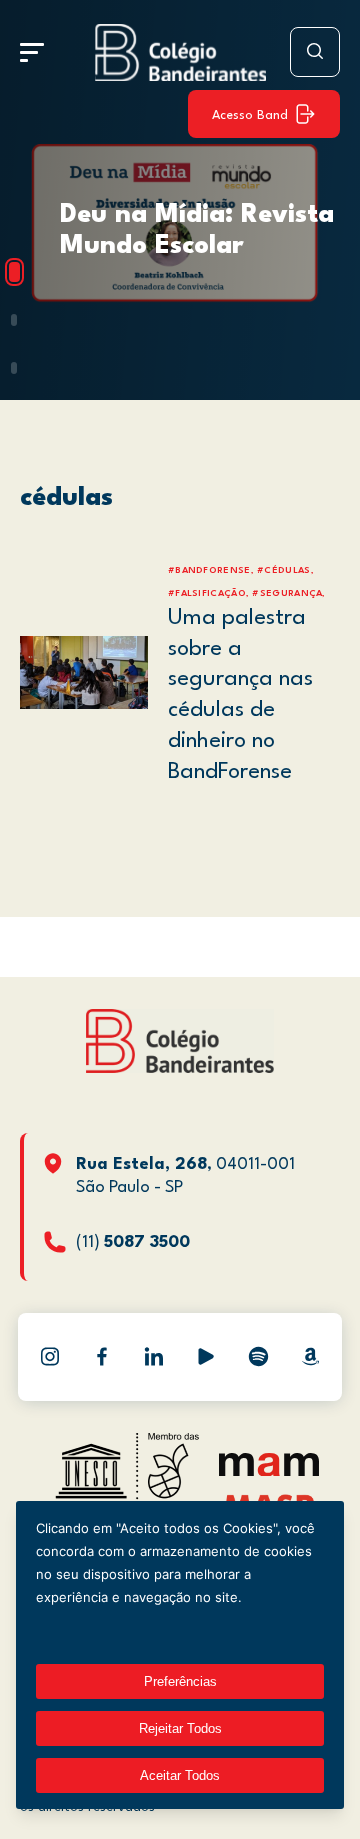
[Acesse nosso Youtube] (206, 1357)
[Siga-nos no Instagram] (50, 1357)
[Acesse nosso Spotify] (258, 1357)
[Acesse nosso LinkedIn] (154, 1357)
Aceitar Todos (180, 1775)
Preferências (180, 1681)
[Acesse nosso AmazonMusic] (310, 1357)
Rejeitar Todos (180, 1728)
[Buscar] (315, 52)
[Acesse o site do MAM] (269, 1471)
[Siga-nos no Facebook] (102, 1357)
